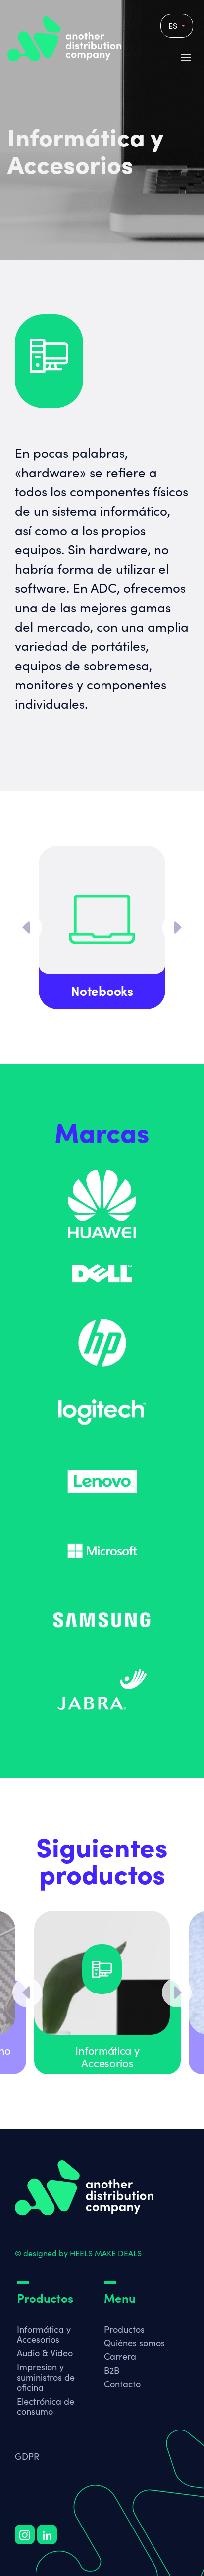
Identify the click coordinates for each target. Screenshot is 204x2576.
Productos (124, 2329)
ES (174, 25)
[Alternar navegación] (23, 2320)
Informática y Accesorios (44, 2334)
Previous (27, 927)
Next (177, 927)
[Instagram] (25, 2534)
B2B (112, 2370)
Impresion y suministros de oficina (46, 2377)
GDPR (27, 2456)
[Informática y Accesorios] (102, 1973)
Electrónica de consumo (46, 2406)
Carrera (120, 2356)
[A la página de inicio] (84, 2188)
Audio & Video (45, 2353)
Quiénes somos (134, 2343)
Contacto (122, 2384)
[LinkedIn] (47, 2534)
